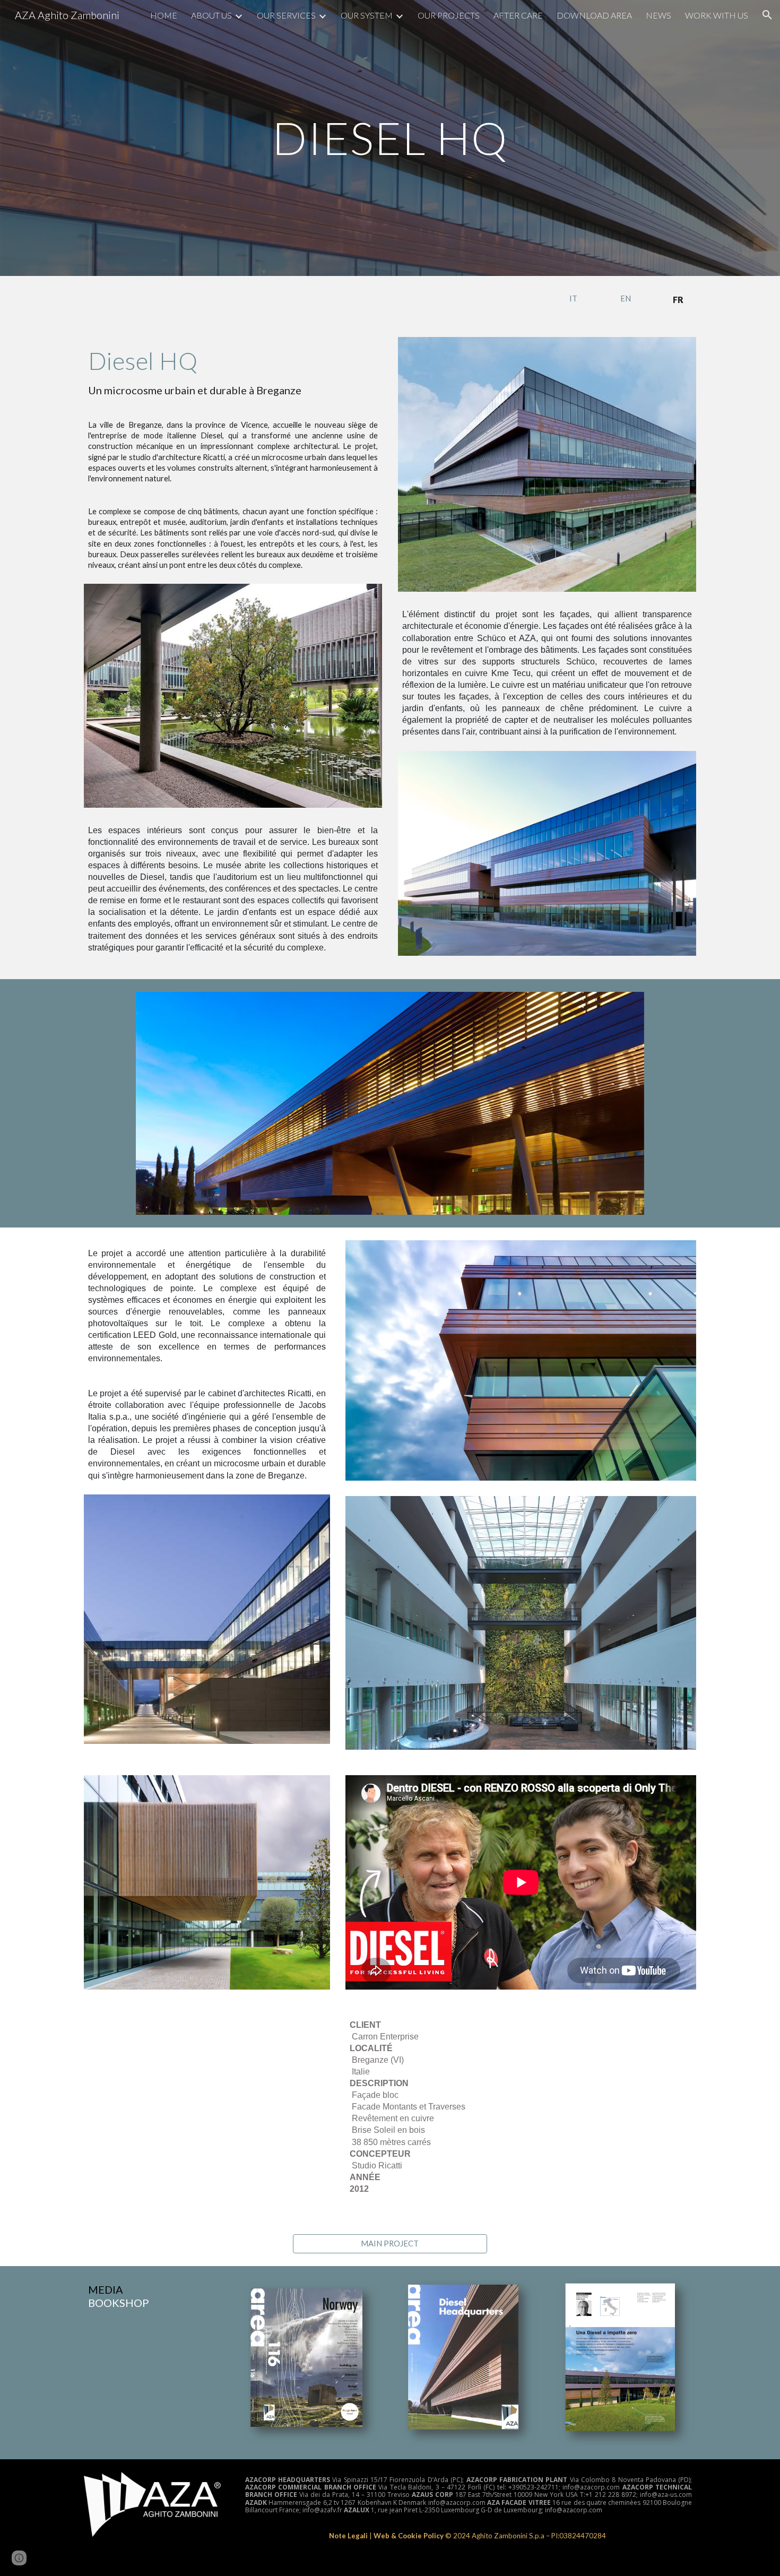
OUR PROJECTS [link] (449, 15)
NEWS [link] (658, 15)
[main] (390, 138)
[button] (767, 15)
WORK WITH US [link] (717, 15)
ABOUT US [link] (211, 15)
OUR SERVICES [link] (286, 15)
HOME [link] (164, 15)
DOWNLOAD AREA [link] (594, 15)
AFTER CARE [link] (518, 15)
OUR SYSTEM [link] (367, 15)
